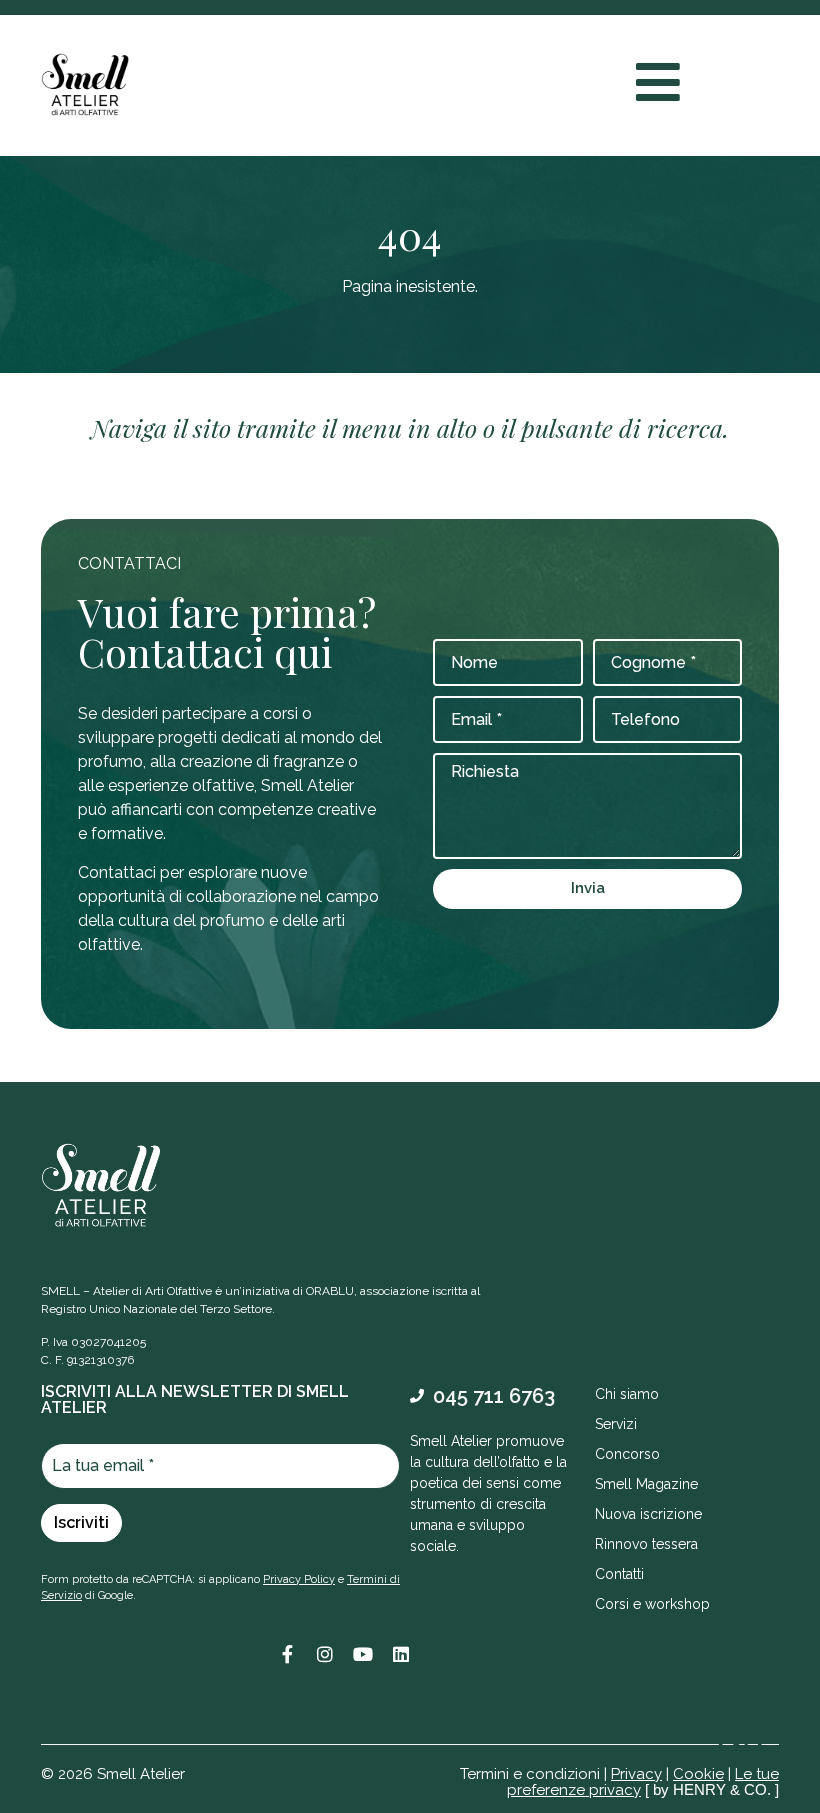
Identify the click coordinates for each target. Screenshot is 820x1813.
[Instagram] (325, 1654)
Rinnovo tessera (646, 1544)
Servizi (616, 1424)
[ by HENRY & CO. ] (712, 1789)
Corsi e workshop (652, 1604)
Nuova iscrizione (648, 1514)
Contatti (619, 1574)
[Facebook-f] (287, 1654)
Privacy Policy (299, 1579)
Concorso (627, 1454)
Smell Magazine (646, 1484)
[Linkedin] (401, 1654)
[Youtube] (363, 1654)
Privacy (636, 1774)
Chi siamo (627, 1394)
